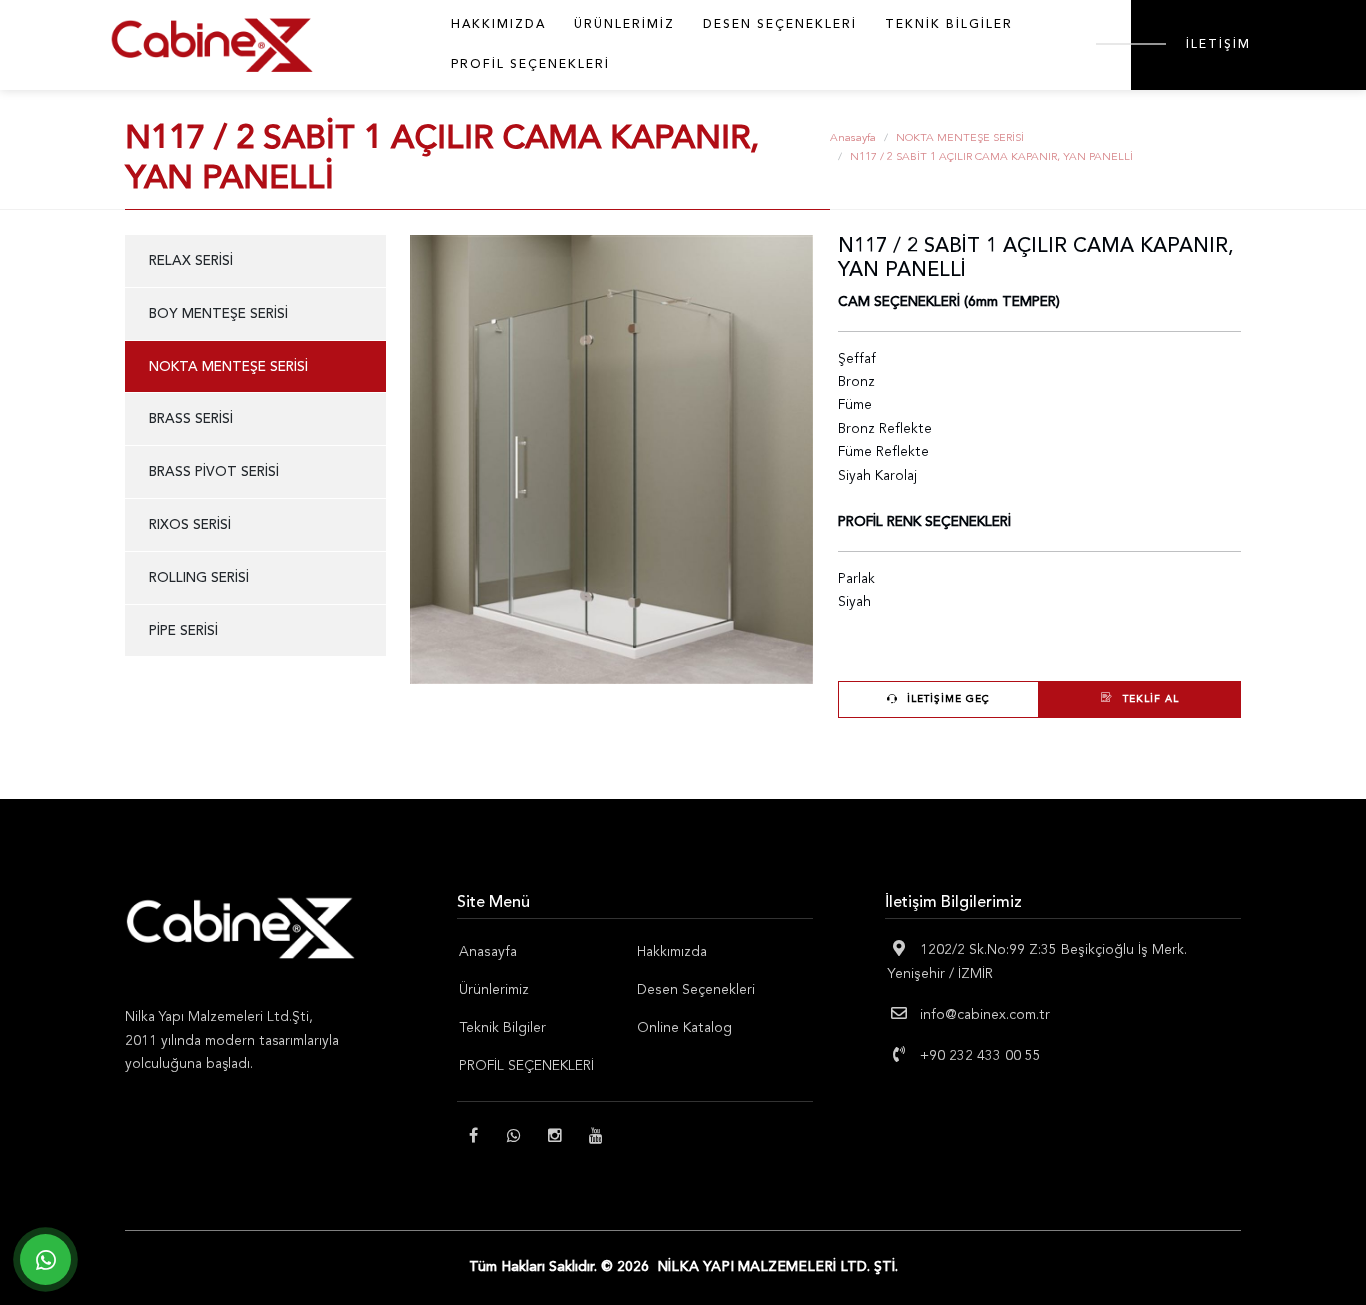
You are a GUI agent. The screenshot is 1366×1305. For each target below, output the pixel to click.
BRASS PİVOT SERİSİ (214, 472)
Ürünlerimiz (624, 25)
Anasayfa (853, 138)
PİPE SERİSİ (183, 631)
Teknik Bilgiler (949, 25)
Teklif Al (1149, 699)
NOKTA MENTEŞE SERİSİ (960, 138)
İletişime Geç (946, 699)
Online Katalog (684, 1028)
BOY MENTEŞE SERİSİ (218, 314)
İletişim (1218, 45)
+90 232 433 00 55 (978, 1056)
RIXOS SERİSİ (190, 525)
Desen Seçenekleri (780, 25)
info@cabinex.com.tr (983, 1015)
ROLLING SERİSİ (199, 578)
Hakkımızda (498, 25)
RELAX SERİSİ (191, 261)
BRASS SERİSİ (191, 419)
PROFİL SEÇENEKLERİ (530, 65)
